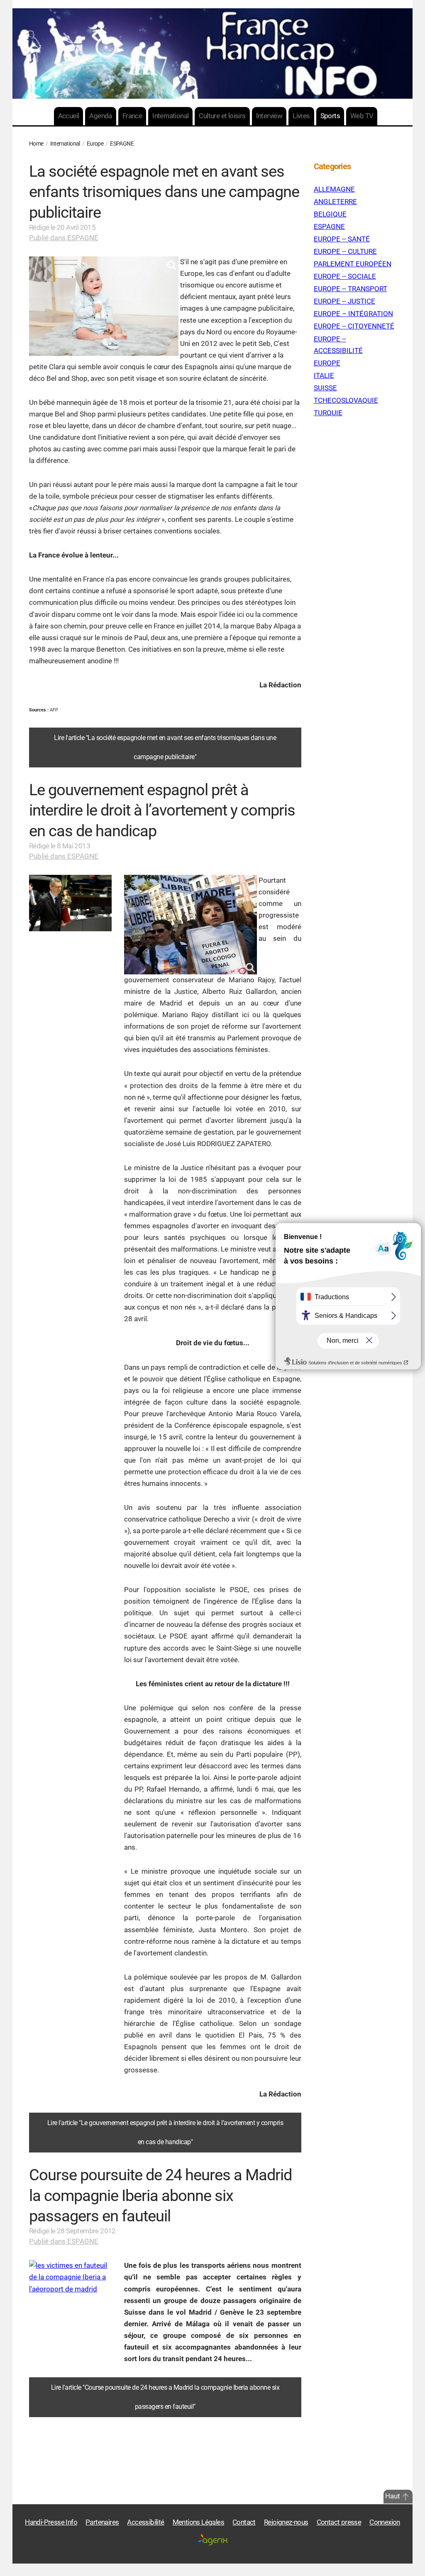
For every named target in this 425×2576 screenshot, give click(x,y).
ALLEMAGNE (334, 189)
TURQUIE (328, 413)
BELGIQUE (330, 214)
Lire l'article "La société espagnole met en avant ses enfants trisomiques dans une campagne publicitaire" (165, 747)
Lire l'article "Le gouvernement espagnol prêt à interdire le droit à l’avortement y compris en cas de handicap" (165, 2133)
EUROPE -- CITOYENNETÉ (354, 326)
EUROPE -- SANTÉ (342, 239)
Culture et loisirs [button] (222, 116)
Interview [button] (269, 116)
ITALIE (324, 376)
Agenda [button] (100, 116)
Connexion (385, 2522)
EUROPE (327, 363)
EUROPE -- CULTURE (345, 252)
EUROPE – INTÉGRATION (353, 314)
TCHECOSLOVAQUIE (346, 401)
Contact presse (339, 2522)
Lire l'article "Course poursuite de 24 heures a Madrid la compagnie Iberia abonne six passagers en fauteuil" (165, 2397)
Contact (244, 2522)
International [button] (170, 116)
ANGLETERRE (335, 202)
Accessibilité (145, 2522)
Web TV (362, 116)
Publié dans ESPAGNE (64, 238)
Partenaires (102, 2522)
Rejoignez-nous (286, 2522)
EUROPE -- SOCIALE (345, 276)
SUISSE (325, 388)
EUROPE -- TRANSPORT (351, 289)
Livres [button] (301, 116)
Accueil (69, 116)
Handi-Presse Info (51, 2522)
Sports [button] (330, 116)
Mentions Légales (198, 2522)
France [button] (132, 116)
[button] (405, 2497)
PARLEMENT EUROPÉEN (353, 264)
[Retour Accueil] (212, 54)
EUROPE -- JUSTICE (344, 301)
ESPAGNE (329, 227)
